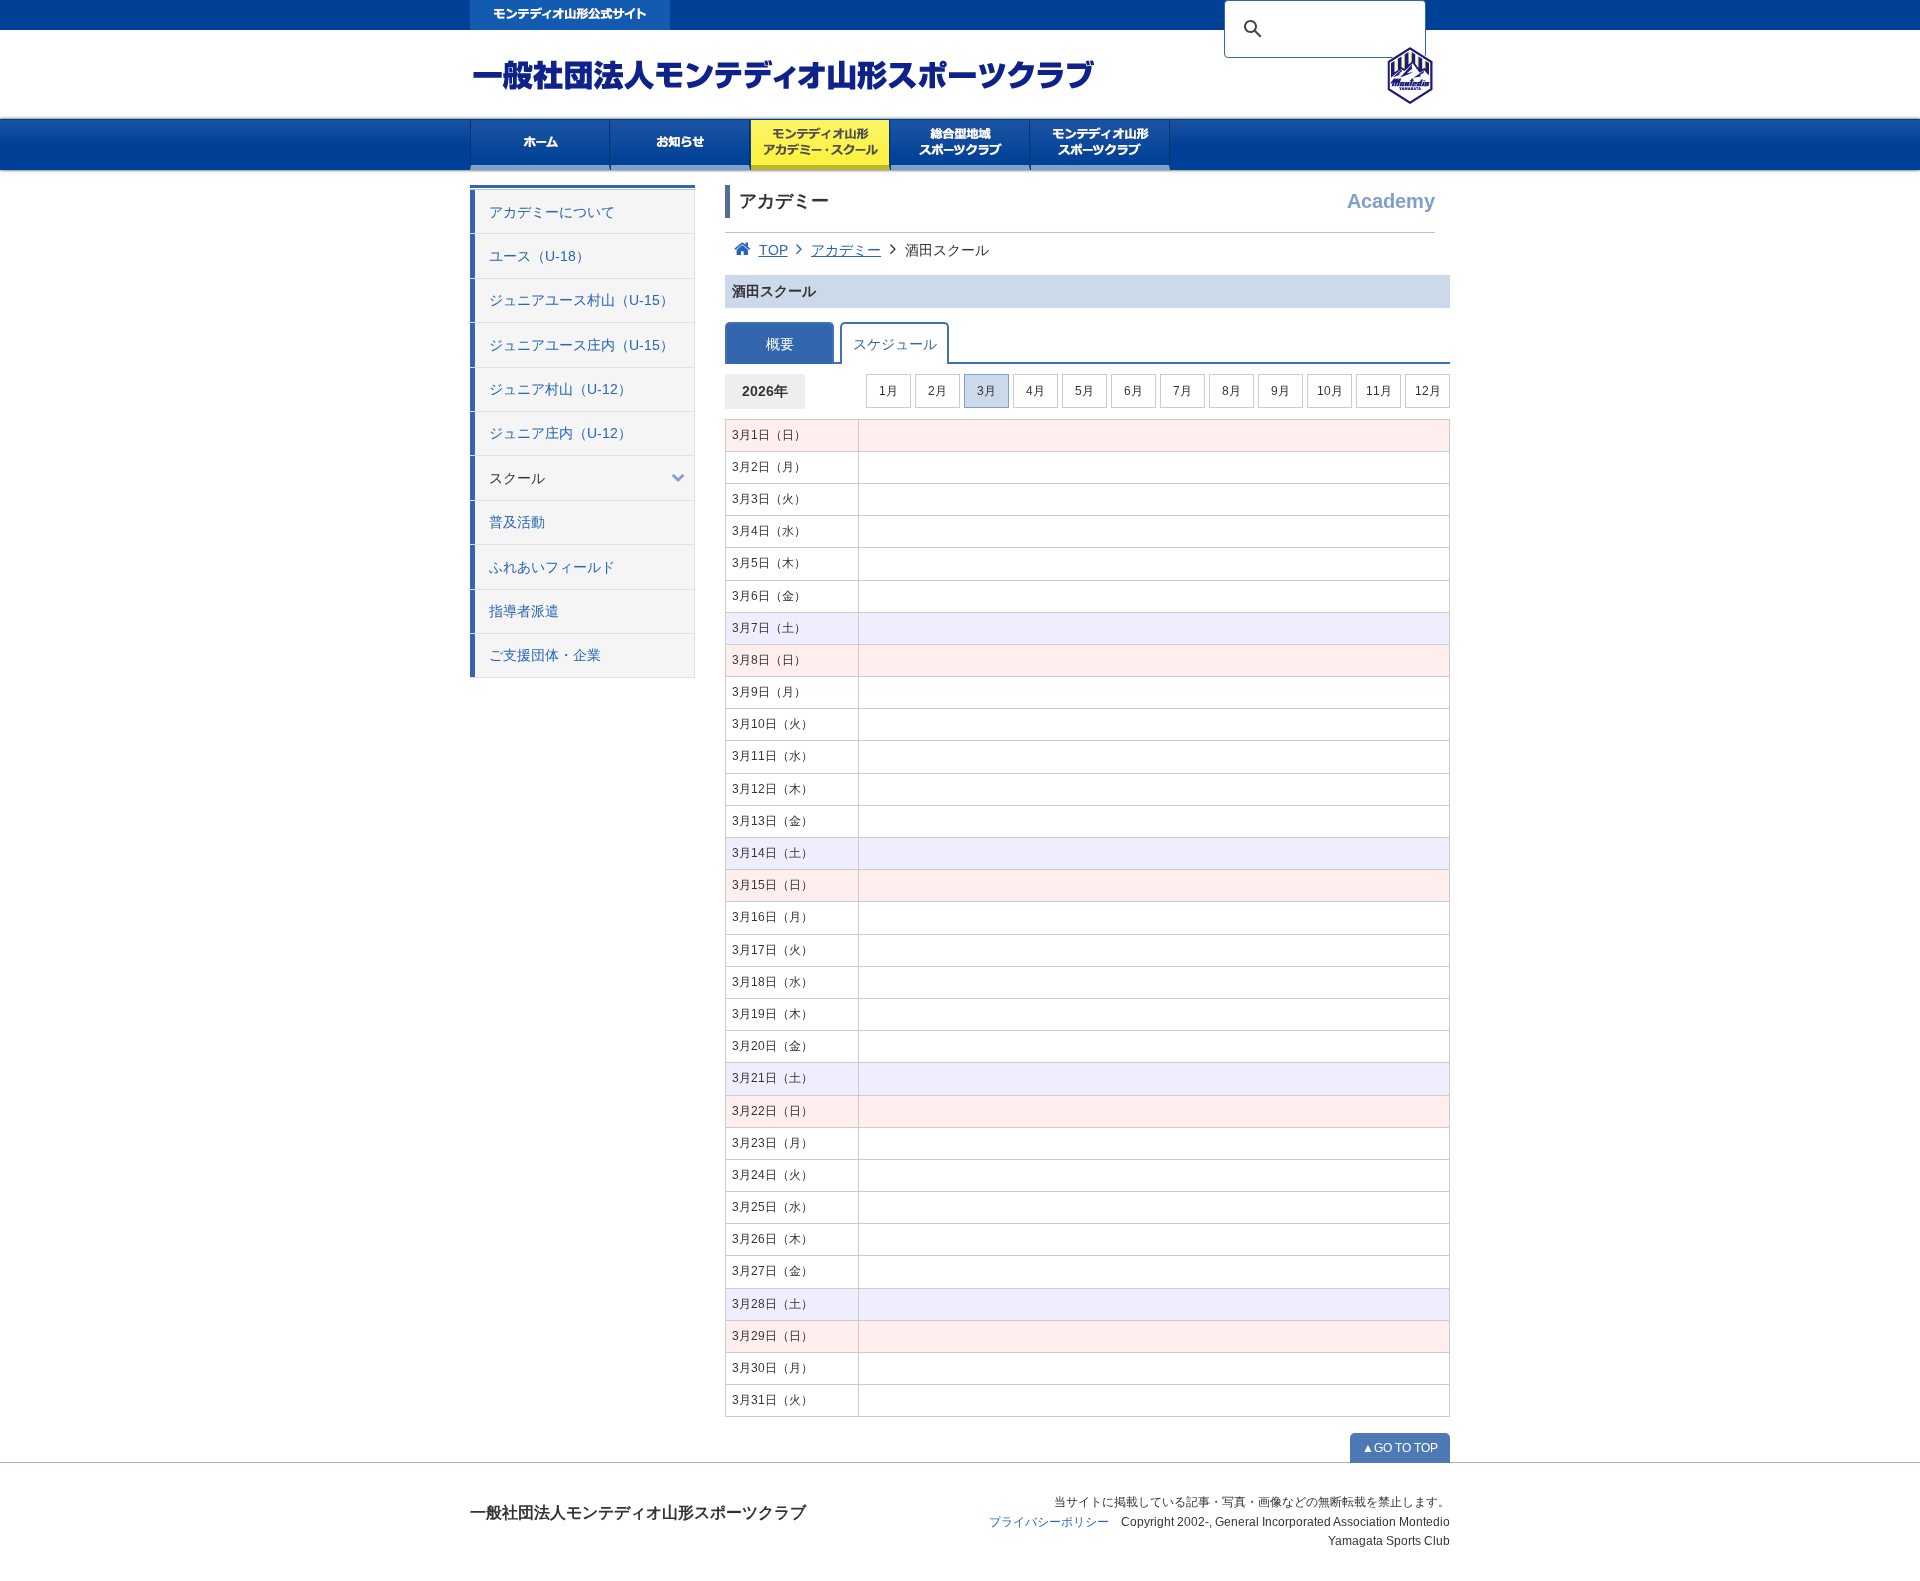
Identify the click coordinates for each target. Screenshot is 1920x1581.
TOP (773, 250)
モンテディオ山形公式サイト (570, 15)
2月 (937, 391)
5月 (1084, 391)
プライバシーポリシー (1049, 1522)
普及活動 (517, 522)
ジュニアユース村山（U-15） (581, 300)
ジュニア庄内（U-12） (560, 433)
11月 (1379, 391)
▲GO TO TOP (1400, 1448)
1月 (888, 391)
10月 (1330, 391)
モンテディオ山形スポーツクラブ (820, 76)
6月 (1133, 391)
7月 (1182, 391)
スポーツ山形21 (1100, 145)
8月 (1231, 391)
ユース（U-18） (539, 256)
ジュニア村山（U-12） (560, 389)
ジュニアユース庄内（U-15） (581, 345)
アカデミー (846, 250)
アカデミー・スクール (820, 145)
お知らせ (680, 145)
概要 (780, 344)
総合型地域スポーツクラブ (960, 145)
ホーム (540, 145)
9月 (1280, 391)
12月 (1428, 391)
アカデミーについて (552, 212)
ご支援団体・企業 (545, 655)
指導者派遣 (524, 611)
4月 (1035, 391)
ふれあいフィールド (552, 567)
